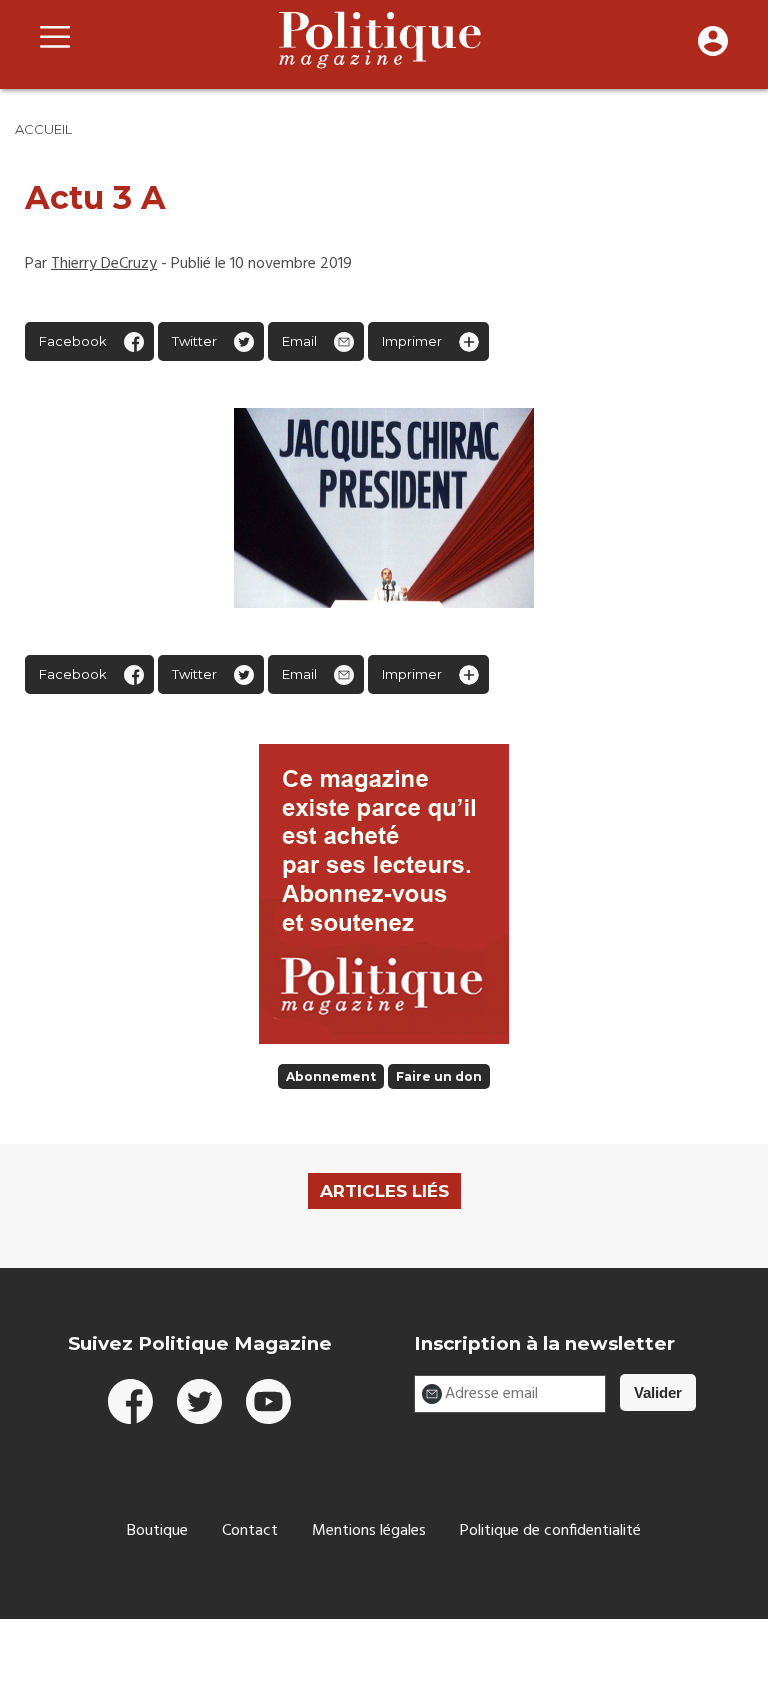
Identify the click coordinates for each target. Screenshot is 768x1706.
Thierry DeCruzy (104, 264)
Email (299, 341)
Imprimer (412, 341)
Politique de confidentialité (550, 1531)
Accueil (43, 129)
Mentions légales (369, 1531)
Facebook (73, 341)
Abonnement (331, 1076)
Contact (250, 1531)
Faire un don (439, 1076)
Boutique (157, 1531)
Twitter (194, 341)
